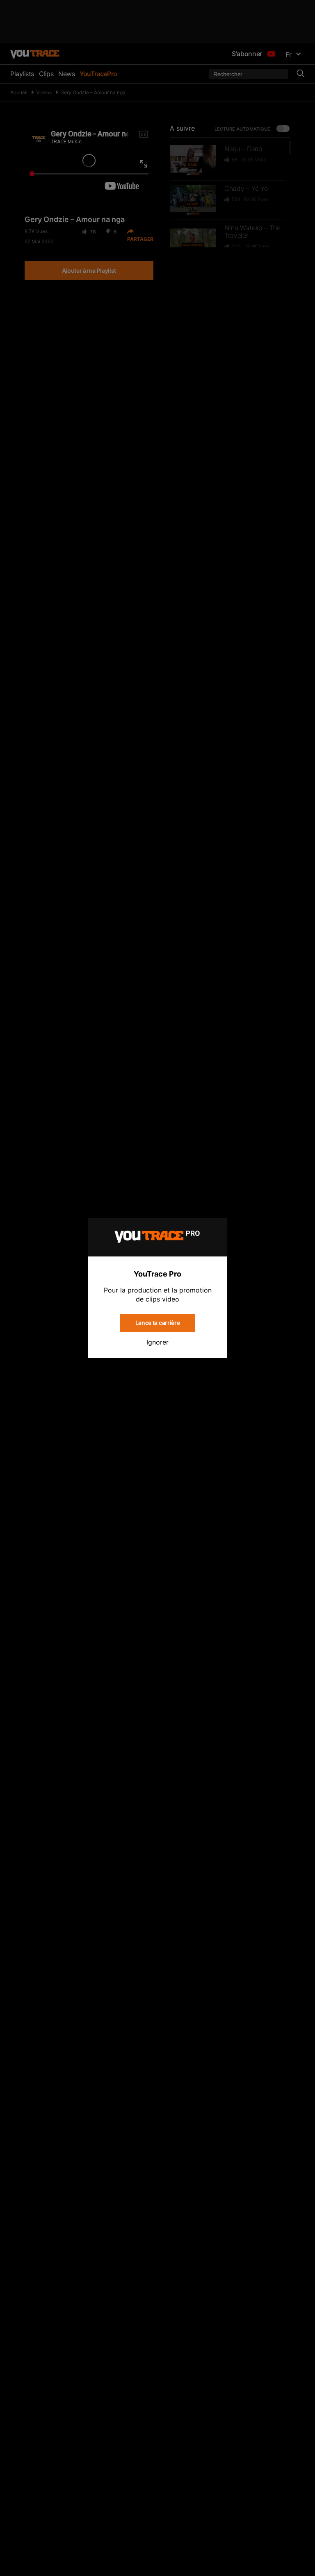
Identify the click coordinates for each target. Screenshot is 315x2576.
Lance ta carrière (158, 1323)
